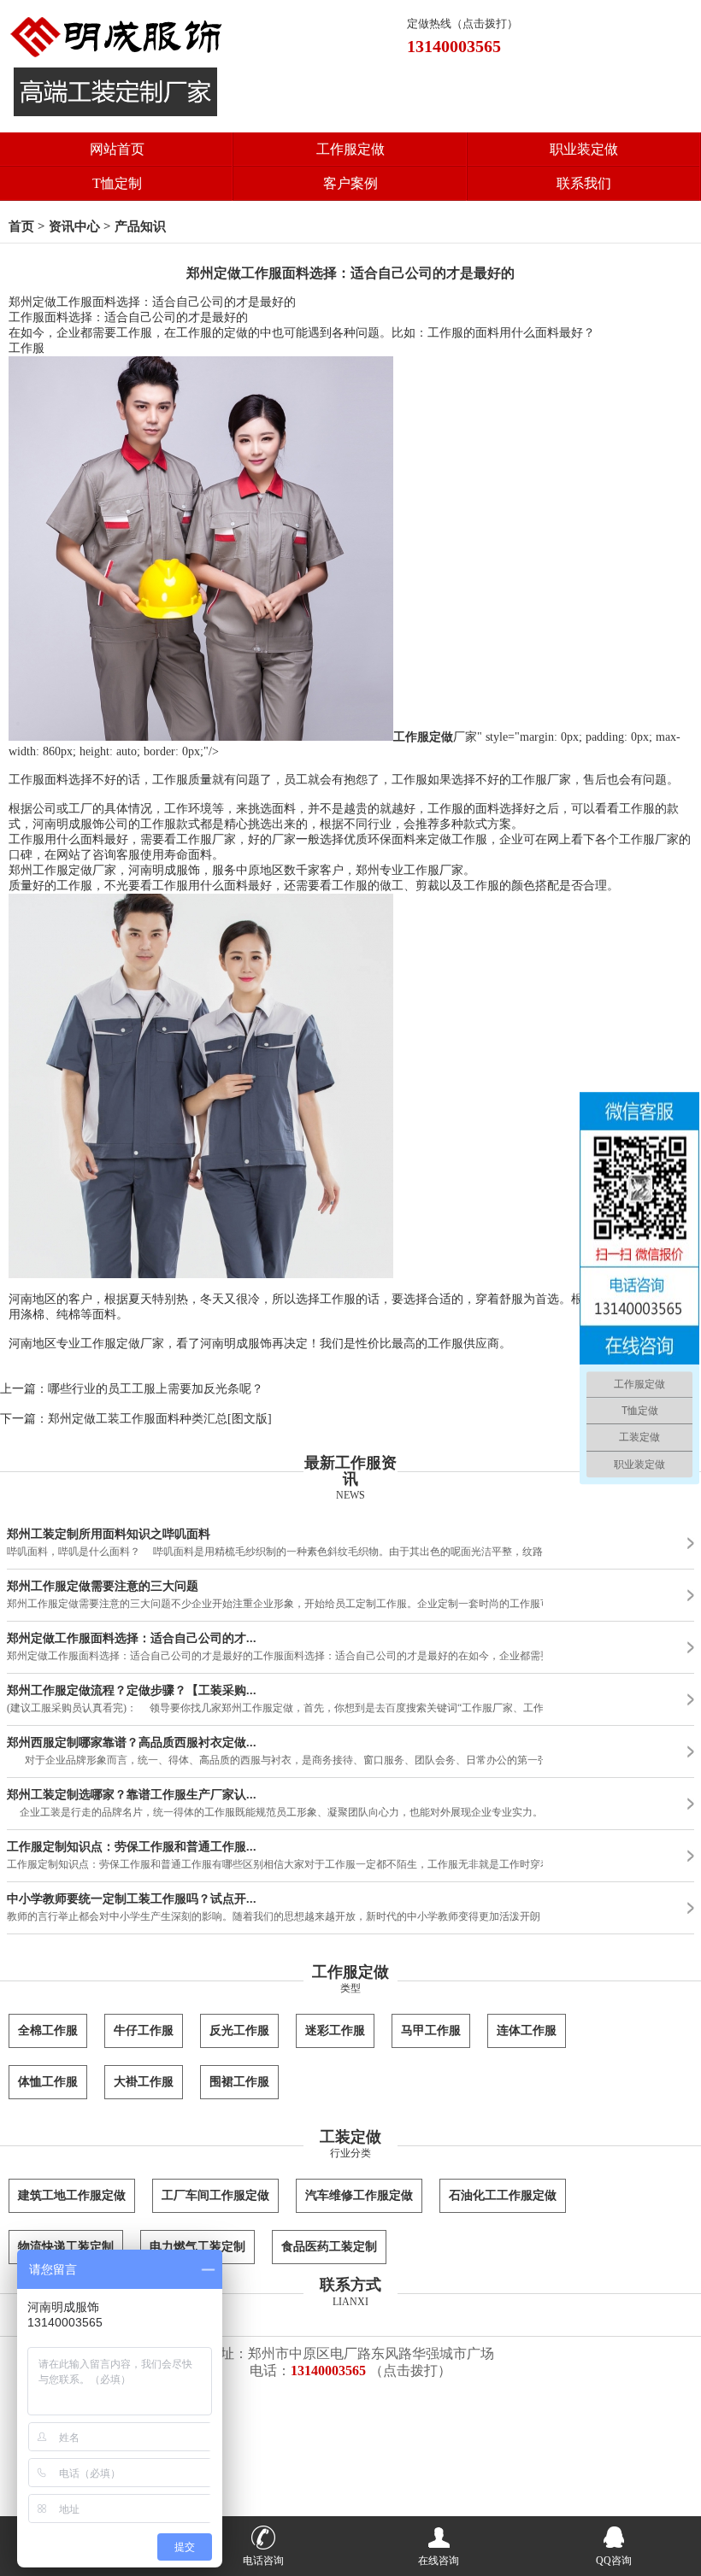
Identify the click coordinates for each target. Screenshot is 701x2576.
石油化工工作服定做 (503, 2195)
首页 (21, 226)
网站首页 (117, 149)
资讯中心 (74, 226)
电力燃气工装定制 (197, 2247)
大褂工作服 (144, 2082)
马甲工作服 (431, 2030)
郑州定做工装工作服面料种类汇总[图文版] (160, 1419)
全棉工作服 (48, 2030)
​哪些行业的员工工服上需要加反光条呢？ (156, 1389)
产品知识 (140, 226)
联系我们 (584, 183)
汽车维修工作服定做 (359, 2195)
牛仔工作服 (144, 2030)
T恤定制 (117, 183)
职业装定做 (584, 149)
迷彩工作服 (335, 2030)
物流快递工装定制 (66, 2247)
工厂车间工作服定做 (215, 2195)
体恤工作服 (48, 2082)
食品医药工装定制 (329, 2247)
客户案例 (350, 183)
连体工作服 (527, 2030)
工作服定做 (350, 149)
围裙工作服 (239, 2082)
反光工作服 (239, 2030)
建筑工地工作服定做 (72, 2195)
